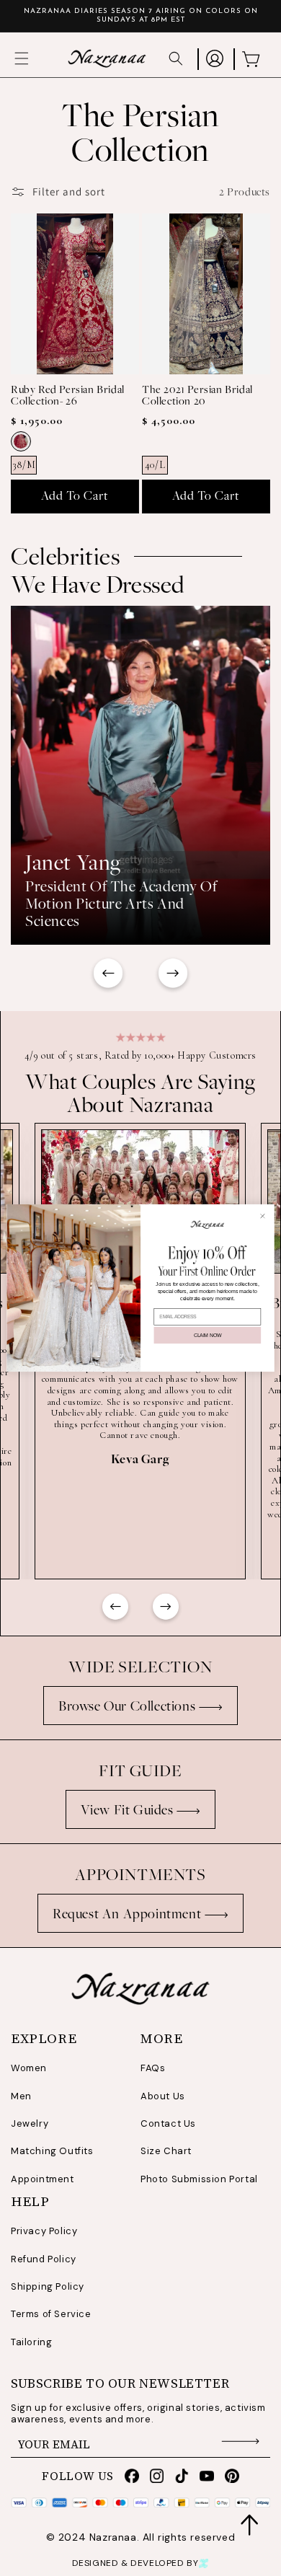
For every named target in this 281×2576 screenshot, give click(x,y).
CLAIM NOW (208, 1335)
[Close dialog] (263, 1216)
